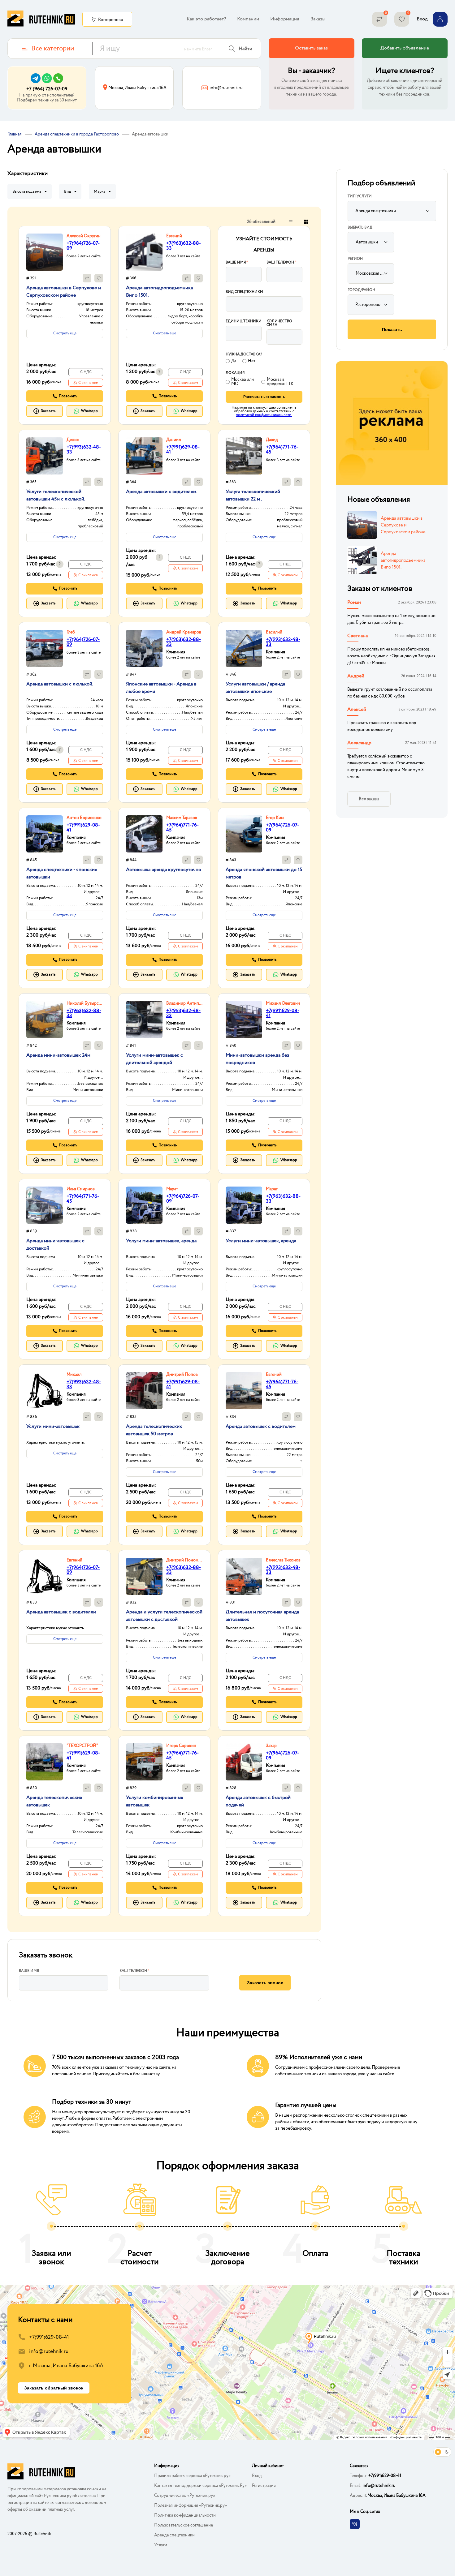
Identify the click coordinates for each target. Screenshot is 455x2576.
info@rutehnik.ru (49, 2352)
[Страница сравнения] (379, 19)
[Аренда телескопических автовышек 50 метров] (144, 1391)
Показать (392, 329)
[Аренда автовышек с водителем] (244, 1391)
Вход (257, 2476)
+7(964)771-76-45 (282, 450)
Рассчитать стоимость (264, 397)
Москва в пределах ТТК (280, 382)
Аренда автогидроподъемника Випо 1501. (403, 560)
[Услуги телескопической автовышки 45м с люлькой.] (45, 456)
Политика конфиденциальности (185, 2515)
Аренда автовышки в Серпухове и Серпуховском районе (403, 525)
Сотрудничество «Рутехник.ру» (185, 2496)
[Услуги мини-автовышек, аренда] (144, 1205)
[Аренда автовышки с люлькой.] (45, 648)
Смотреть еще (65, 333)
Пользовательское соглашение (184, 2525)
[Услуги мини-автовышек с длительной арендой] (144, 1020)
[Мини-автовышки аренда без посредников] (244, 1020)
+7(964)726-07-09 (83, 246)
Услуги (161, 2545)
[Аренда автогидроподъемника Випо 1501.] (144, 252)
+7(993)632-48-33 (84, 450)
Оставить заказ (311, 48)
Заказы (318, 19)
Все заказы (369, 799)
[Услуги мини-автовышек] (45, 1391)
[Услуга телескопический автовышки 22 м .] (244, 456)
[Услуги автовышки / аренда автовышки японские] (244, 648)
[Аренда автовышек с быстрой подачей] (244, 1762)
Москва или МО (243, 382)
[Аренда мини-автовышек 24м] (45, 1020)
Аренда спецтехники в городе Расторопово (77, 134)
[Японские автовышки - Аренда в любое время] (144, 648)
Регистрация (264, 2486)
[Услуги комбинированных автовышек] (144, 1762)
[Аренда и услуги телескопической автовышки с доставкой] (144, 1576)
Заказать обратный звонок (54, 2388)
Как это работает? (206, 19)
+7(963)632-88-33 (184, 246)
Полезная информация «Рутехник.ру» (191, 2505)
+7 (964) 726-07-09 (47, 89)
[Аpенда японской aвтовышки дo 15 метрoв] (244, 834)
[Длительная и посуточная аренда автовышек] (244, 1576)
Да (234, 361)
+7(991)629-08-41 (183, 450)
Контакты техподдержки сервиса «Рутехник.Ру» (200, 2486)
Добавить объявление (405, 48)
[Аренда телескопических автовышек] (45, 1762)
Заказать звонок (265, 1983)
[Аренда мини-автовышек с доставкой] (45, 1205)
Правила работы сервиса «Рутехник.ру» (192, 2476)
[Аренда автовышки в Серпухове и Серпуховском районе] (45, 252)
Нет (252, 361)
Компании (248, 19)
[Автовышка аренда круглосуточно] (144, 834)
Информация (285, 19)
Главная (15, 134)
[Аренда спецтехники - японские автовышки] (45, 834)
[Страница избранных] (402, 19)
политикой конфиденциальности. (264, 415)
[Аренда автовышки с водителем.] (144, 456)
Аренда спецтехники (174, 2535)
